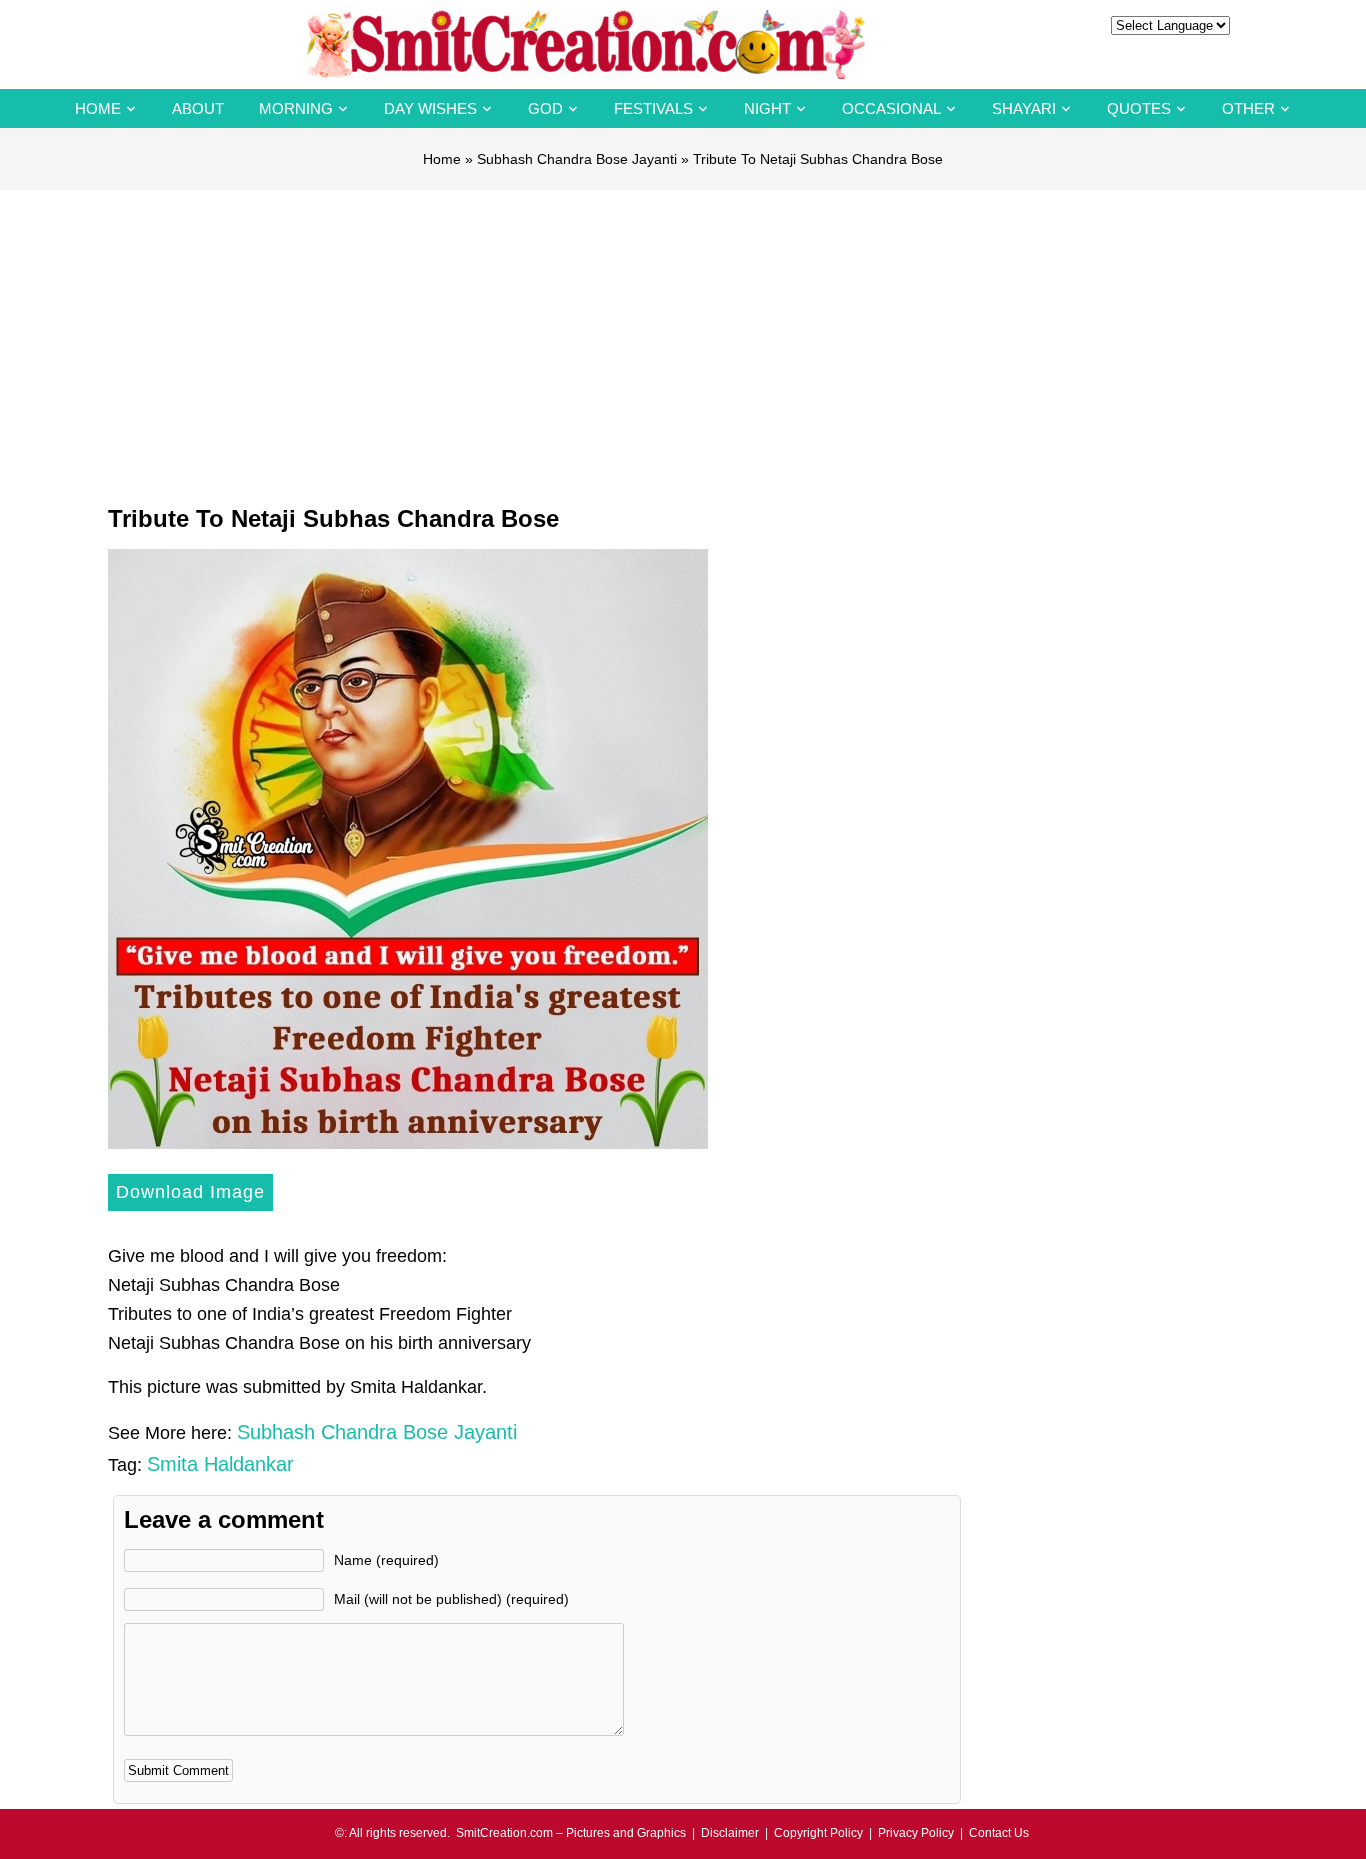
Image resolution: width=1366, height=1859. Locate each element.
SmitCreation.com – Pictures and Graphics (571, 1833)
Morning (296, 108)
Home (98, 108)
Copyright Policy (818, 1833)
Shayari (1024, 108)
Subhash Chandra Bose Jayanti (577, 159)
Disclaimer (730, 1833)
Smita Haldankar (220, 1464)
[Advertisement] (683, 340)
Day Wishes (430, 108)
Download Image (190, 1192)
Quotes (1139, 108)
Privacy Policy (916, 1833)
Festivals (653, 108)
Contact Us (999, 1833)
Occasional (891, 108)
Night (767, 108)
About (198, 108)
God (545, 108)
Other (1248, 108)
